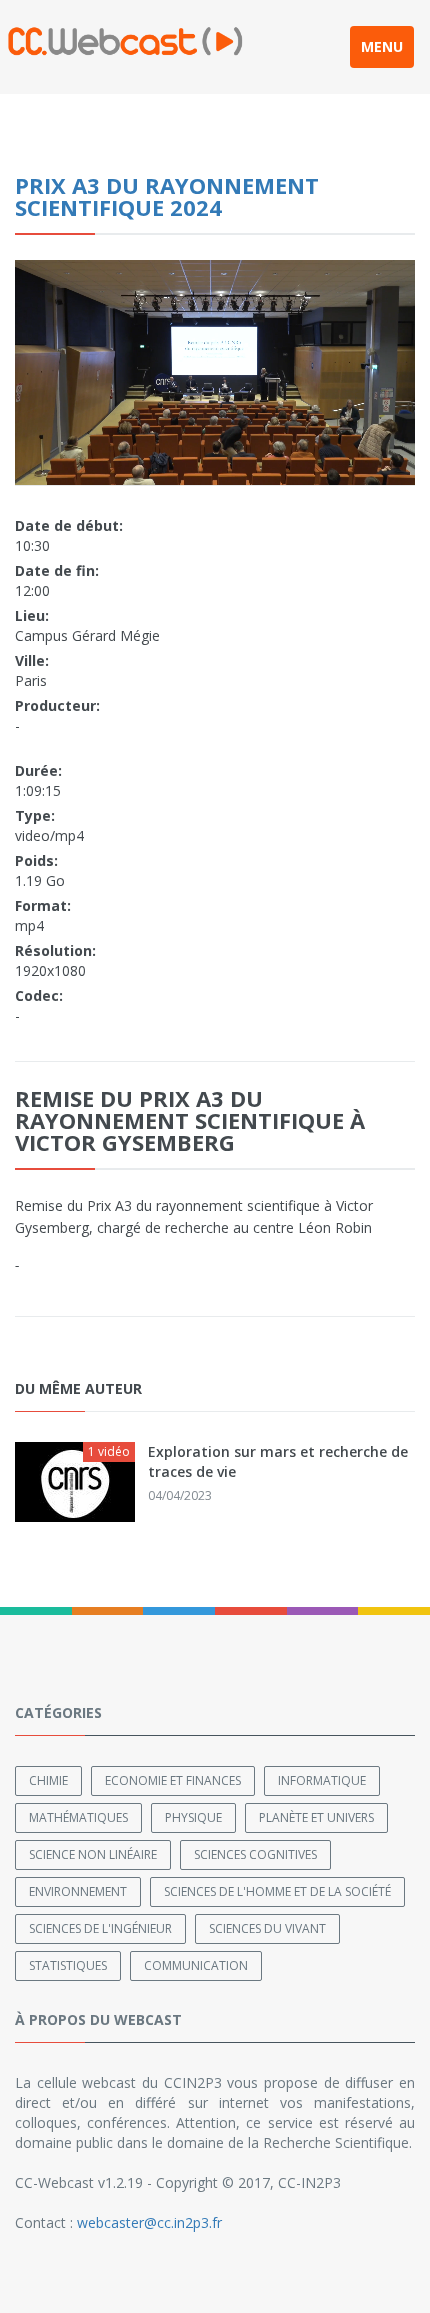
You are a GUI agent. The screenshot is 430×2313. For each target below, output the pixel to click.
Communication (196, 1965)
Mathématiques (78, 1817)
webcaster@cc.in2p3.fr (149, 2222)
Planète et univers (316, 1817)
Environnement (78, 1891)
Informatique (322, 1780)
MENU (382, 46)
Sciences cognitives (255, 1854)
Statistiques (68, 1965)
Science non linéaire (93, 1854)
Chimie (48, 1780)
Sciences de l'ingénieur (100, 1928)
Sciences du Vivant (267, 1928)
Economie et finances (173, 1780)
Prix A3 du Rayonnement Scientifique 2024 (167, 196)
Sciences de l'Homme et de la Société (277, 1891)
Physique (193, 1817)
